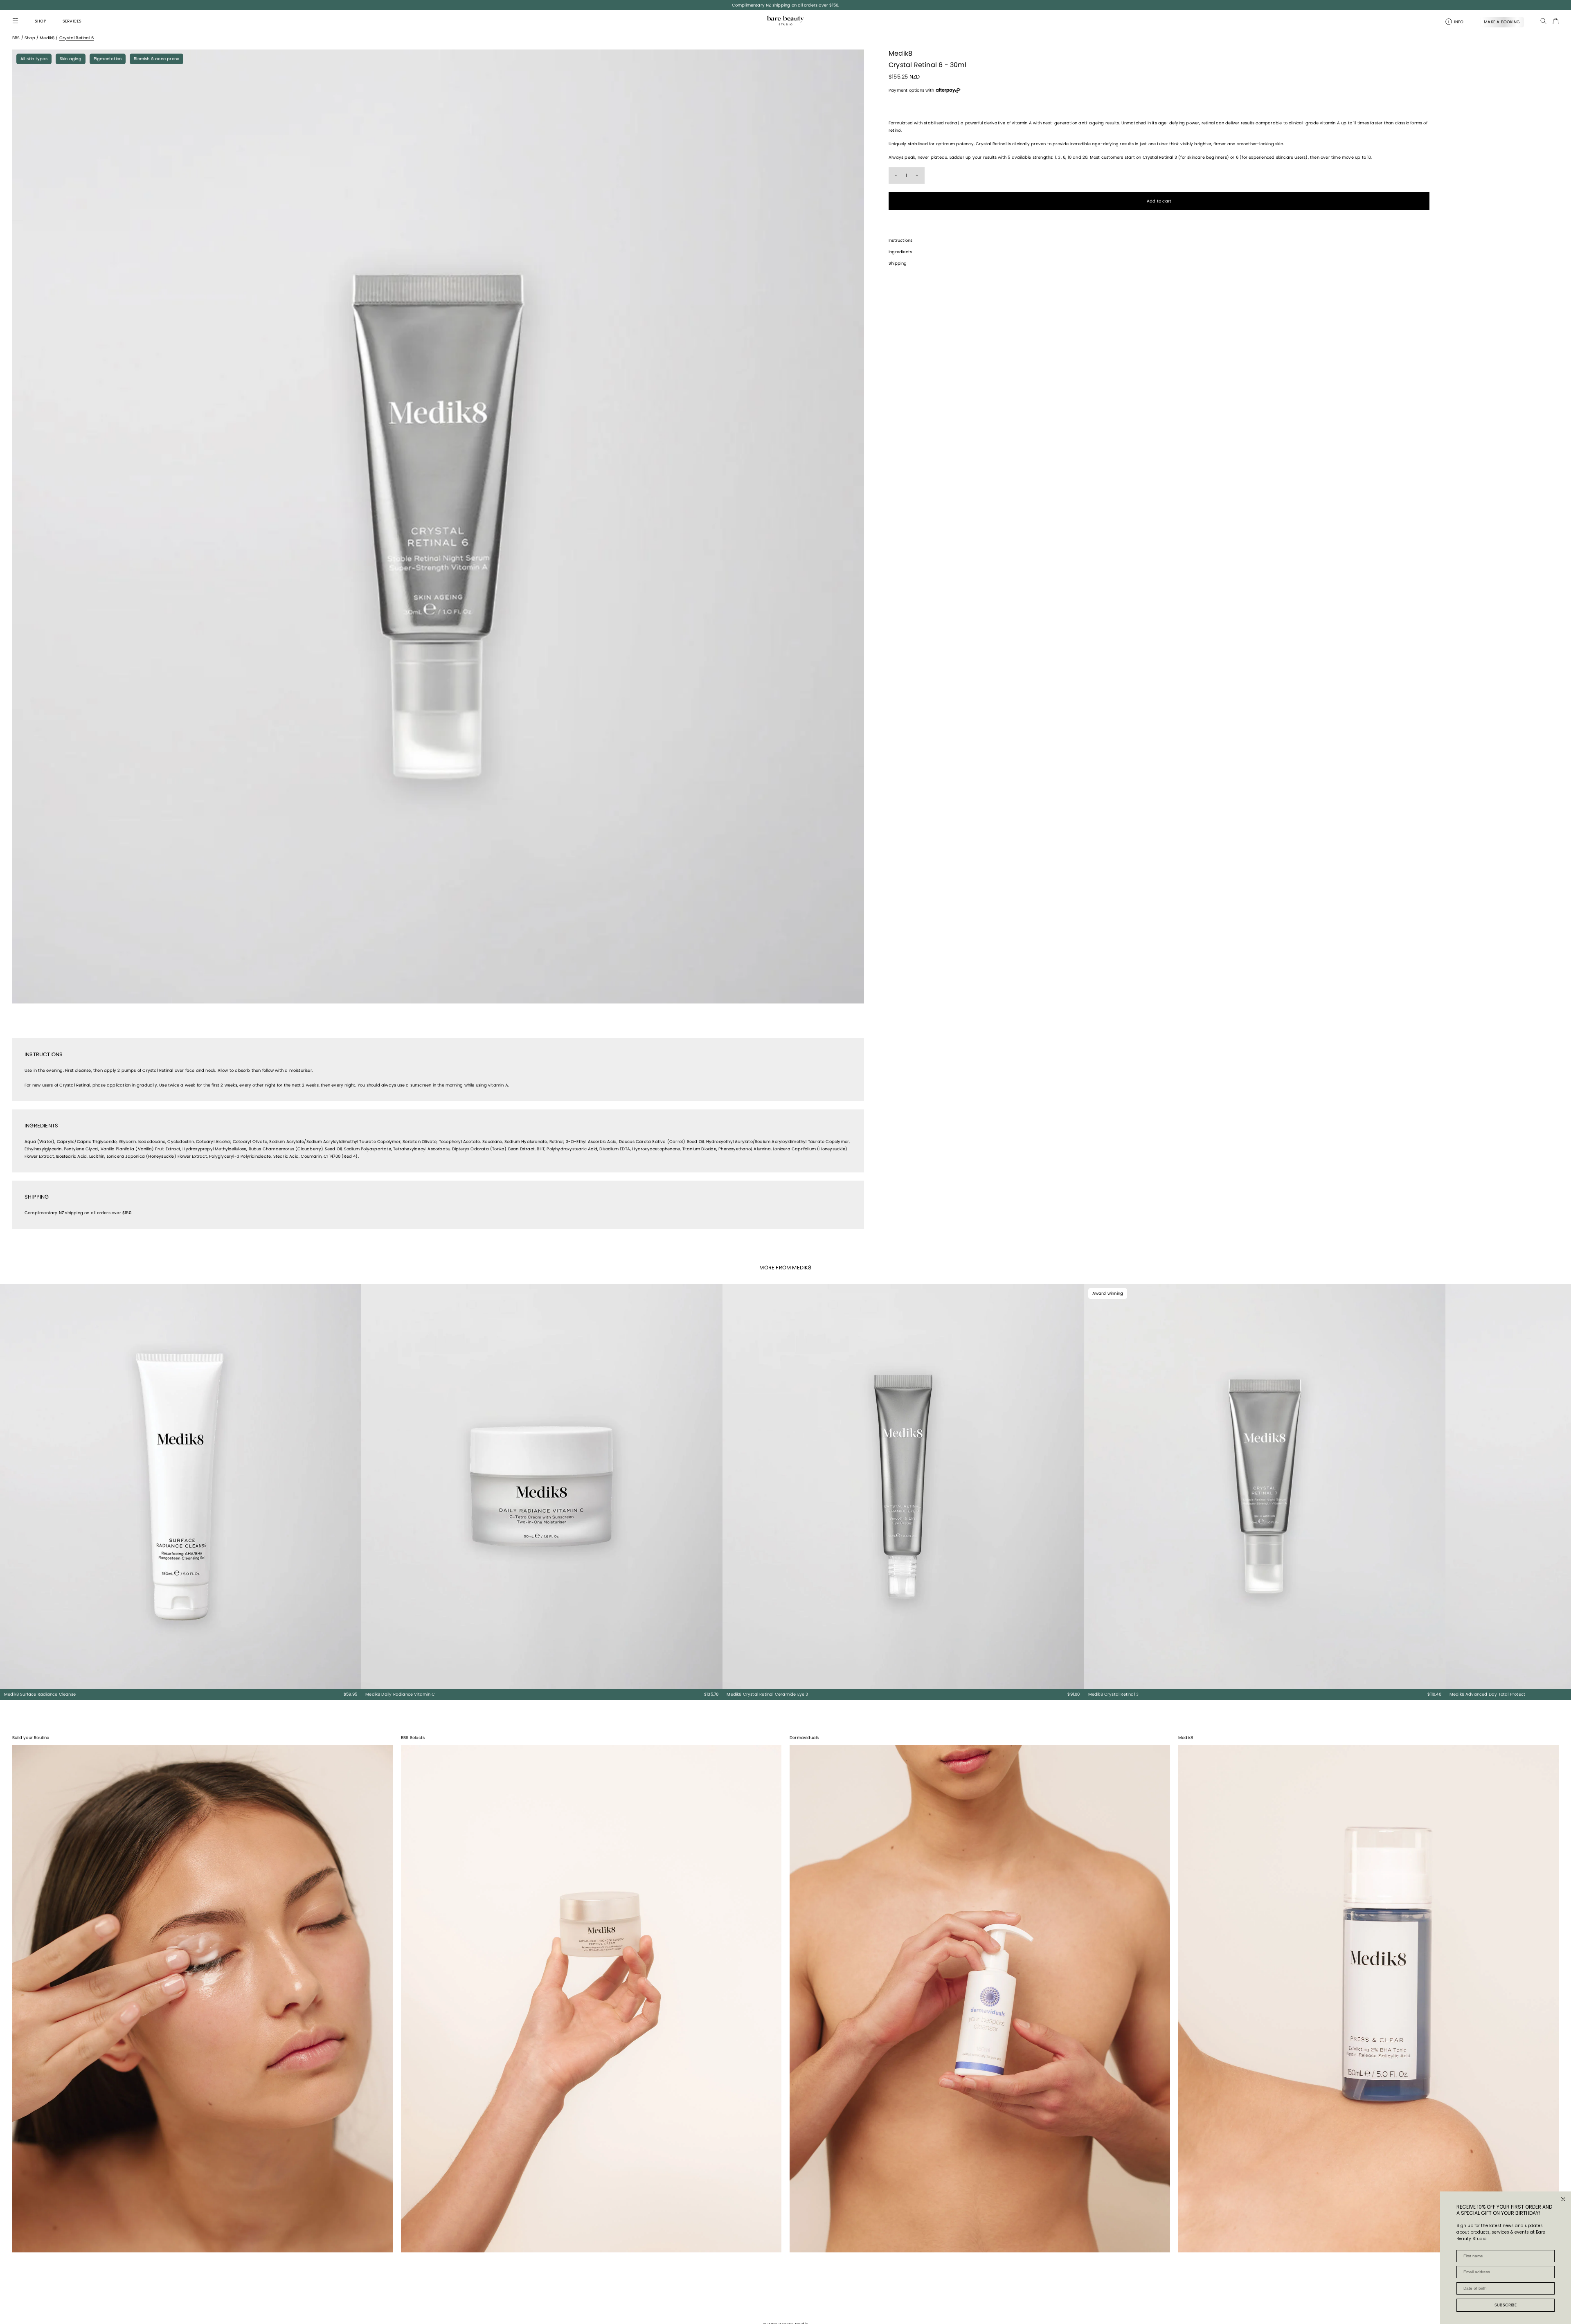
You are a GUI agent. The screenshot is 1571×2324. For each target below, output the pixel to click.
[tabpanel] (438, 526)
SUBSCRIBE (1506, 2305)
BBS (16, 38)
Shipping (898, 263)
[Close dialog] (1563, 2199)
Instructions (900, 240)
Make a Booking (1502, 22)
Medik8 (47, 38)
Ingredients (900, 252)
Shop (30, 38)
